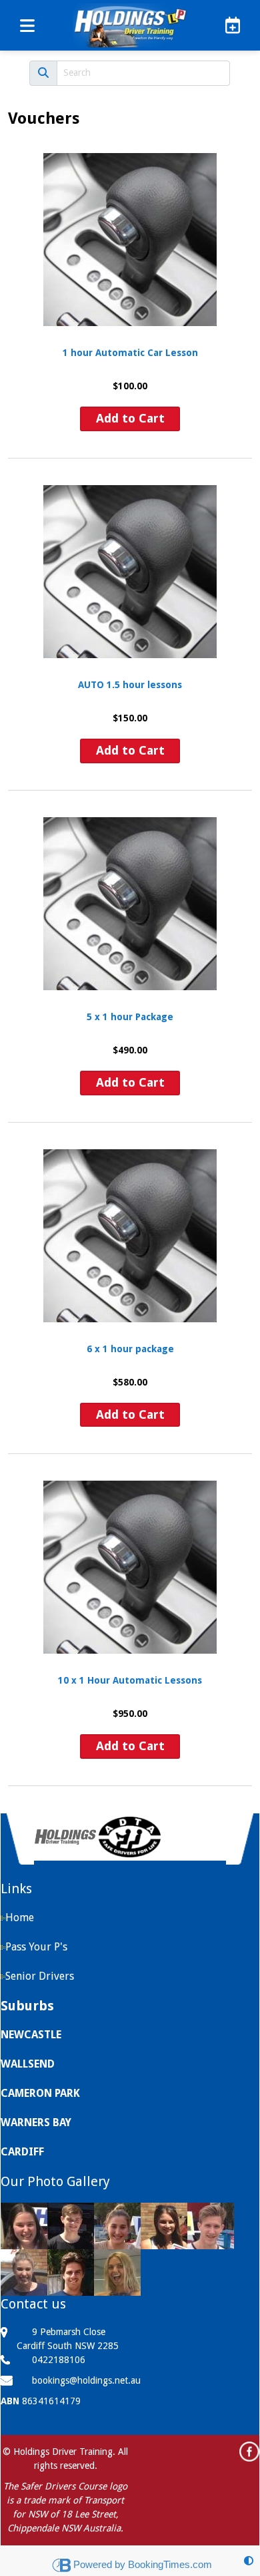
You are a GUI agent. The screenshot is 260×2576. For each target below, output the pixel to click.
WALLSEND (28, 2064)
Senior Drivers (40, 1976)
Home (20, 1918)
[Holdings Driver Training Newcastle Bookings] (228, 25)
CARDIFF (22, 2152)
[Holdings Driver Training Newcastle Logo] (130, 25)
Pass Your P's (36, 1947)
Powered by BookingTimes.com (143, 2564)
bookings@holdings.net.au (86, 2380)
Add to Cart (130, 418)
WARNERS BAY (36, 2122)
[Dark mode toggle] (249, 2561)
